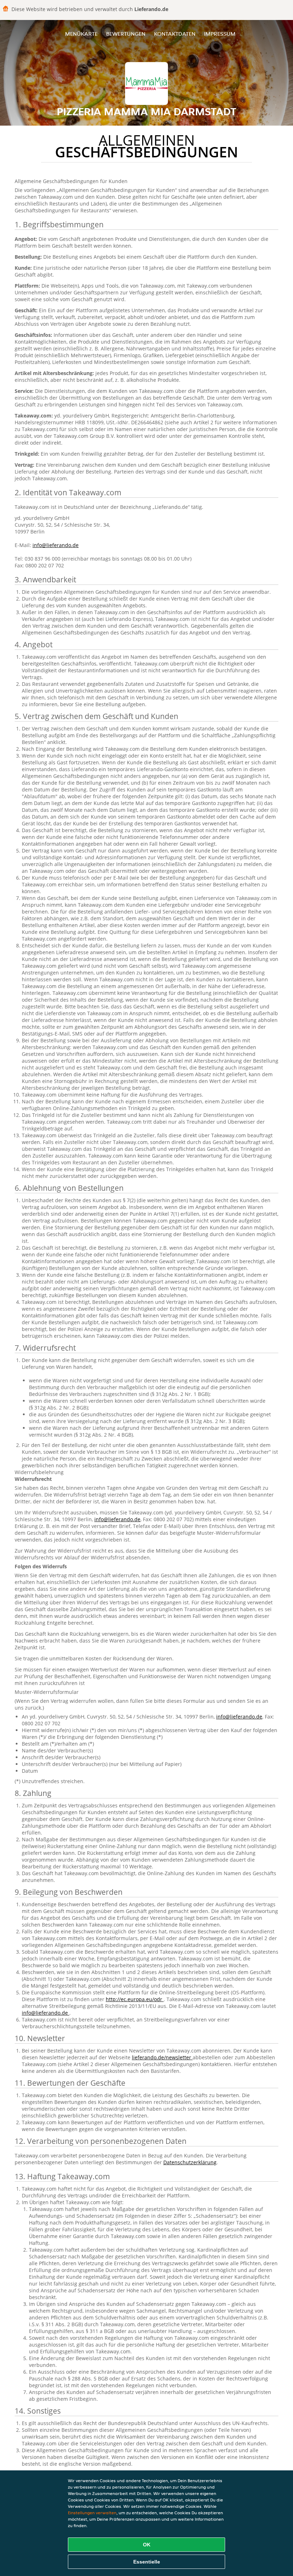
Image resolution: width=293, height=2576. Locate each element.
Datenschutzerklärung (190, 2162)
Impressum (220, 34)
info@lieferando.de (56, 545)
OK (147, 2545)
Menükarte (81, 34)
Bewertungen (126, 34)
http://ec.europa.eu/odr (135, 1999)
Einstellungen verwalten (92, 2513)
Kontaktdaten (175, 34)
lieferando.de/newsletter (162, 2057)
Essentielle (147, 2562)
